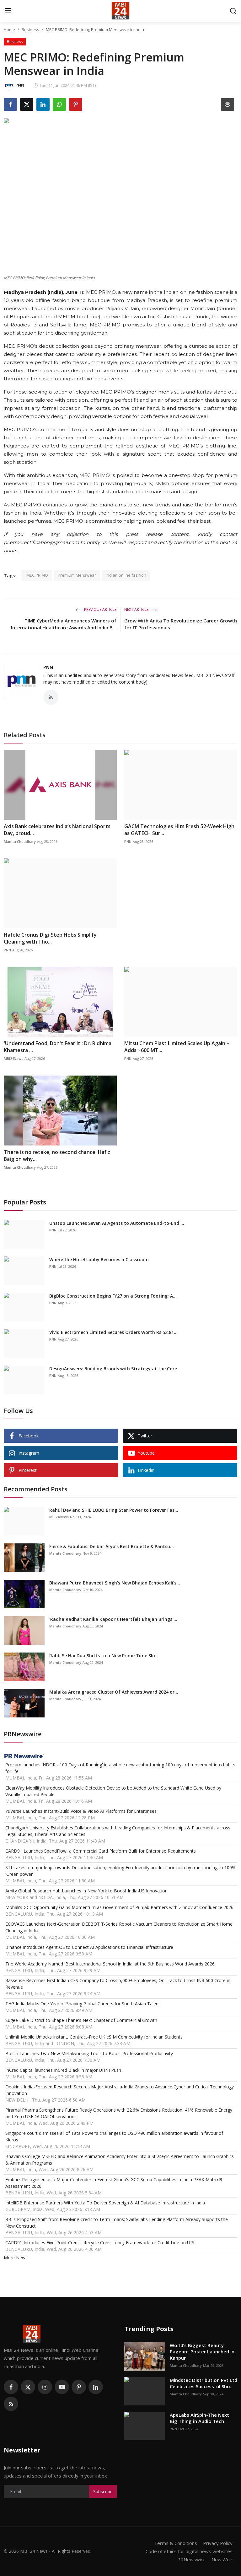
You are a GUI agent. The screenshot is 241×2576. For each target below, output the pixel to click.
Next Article (137, 609)
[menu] (8, 11)
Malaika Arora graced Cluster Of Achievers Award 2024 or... (114, 1692)
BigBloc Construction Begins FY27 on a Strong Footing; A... (113, 1296)
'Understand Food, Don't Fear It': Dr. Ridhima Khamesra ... (58, 1047)
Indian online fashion (126, 575)
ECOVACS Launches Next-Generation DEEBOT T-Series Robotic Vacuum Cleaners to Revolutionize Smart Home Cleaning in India (119, 1927)
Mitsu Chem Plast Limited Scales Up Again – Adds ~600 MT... (177, 1047)
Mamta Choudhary (20, 841)
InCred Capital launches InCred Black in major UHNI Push (63, 2070)
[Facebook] (11, 2387)
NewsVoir (222, 2559)
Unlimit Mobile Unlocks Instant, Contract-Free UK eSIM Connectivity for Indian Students (94, 2037)
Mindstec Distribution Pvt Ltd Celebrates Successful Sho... (204, 2383)
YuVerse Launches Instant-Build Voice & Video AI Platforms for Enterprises (81, 1811)
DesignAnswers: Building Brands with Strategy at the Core (113, 1369)
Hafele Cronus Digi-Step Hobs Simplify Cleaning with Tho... (50, 938)
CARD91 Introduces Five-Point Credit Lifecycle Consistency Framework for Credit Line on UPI (100, 2243)
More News (16, 2258)
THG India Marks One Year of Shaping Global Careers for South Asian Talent (83, 2004)
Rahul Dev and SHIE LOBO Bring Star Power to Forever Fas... (114, 1510)
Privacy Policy (218, 2543)
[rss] (11, 2404)
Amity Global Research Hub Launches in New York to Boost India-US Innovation (86, 1891)
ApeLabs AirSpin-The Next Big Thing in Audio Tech (199, 2418)
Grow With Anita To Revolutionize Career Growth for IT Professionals (181, 624)
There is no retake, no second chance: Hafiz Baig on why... (57, 1156)
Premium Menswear (77, 575)
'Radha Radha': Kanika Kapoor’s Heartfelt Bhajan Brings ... (113, 1619)
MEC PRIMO (37, 575)
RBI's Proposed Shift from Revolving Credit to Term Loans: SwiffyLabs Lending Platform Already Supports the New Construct (117, 2223)
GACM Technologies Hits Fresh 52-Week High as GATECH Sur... (179, 830)
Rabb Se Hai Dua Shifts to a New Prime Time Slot (103, 1656)
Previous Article (100, 609)
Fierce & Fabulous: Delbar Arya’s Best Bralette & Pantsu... (112, 1546)
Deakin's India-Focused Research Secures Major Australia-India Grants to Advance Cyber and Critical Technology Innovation (120, 2090)
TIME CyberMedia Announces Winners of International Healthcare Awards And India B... (64, 624)
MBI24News (13, 1058)
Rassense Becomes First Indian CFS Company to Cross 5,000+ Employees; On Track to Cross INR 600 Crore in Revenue (118, 1984)
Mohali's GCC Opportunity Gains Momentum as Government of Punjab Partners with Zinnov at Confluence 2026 (119, 1907)
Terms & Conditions (176, 2543)
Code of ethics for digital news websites (189, 2551)
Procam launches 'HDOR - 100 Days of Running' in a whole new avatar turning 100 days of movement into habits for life (120, 1768)
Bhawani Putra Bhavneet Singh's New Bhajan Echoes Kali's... (115, 1583)
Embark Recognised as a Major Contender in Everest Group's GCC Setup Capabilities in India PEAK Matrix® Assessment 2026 (114, 2183)
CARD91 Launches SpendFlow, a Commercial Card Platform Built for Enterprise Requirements (101, 1851)
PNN (48, 667)
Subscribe (103, 2491)
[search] (233, 11)
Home (9, 29)
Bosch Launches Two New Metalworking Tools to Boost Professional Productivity (89, 2053)
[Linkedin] (96, 2387)
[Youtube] (62, 2387)
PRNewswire (191, 2559)
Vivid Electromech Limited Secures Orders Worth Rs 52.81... (113, 1332)
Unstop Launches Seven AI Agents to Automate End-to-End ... (117, 1223)
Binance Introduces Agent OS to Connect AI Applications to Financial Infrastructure (89, 1947)
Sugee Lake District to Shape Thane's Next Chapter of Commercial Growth (81, 2020)
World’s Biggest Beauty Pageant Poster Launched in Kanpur (202, 2351)
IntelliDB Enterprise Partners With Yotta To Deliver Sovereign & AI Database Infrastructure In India (105, 2203)
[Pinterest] (79, 2387)
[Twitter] (28, 2387)
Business (30, 29)
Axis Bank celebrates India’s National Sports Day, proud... (57, 830)
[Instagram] (45, 2387)
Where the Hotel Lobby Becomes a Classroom (100, 1259)
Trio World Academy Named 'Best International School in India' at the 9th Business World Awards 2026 (110, 1964)
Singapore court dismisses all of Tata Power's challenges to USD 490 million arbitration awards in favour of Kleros (114, 2136)
